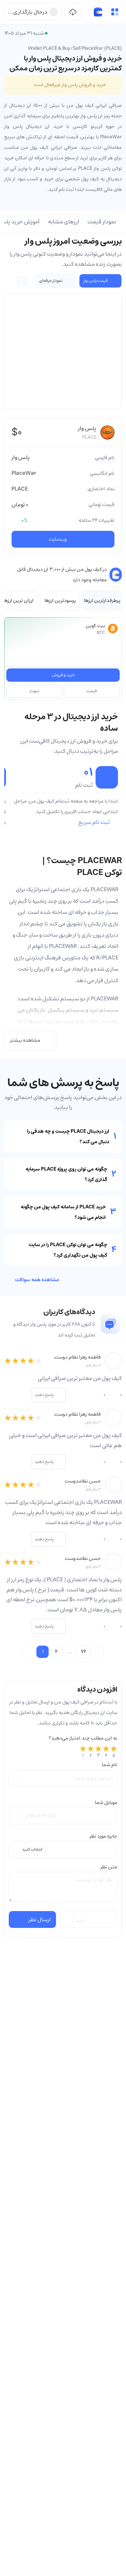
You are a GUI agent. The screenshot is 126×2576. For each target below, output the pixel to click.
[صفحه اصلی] (98, 12)
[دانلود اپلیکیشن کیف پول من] (73, 12)
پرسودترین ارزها (60, 600)
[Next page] (97, 1652)
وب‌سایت (58, 539)
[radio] (83, 1752)
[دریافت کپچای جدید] (66, 1919)
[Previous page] (29, 1652)
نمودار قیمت (102, 222)
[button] (115, 12)
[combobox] (63, 1849)
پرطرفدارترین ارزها (102, 600)
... (70, 1652)
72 (84, 1652)
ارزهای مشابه (64, 222)
